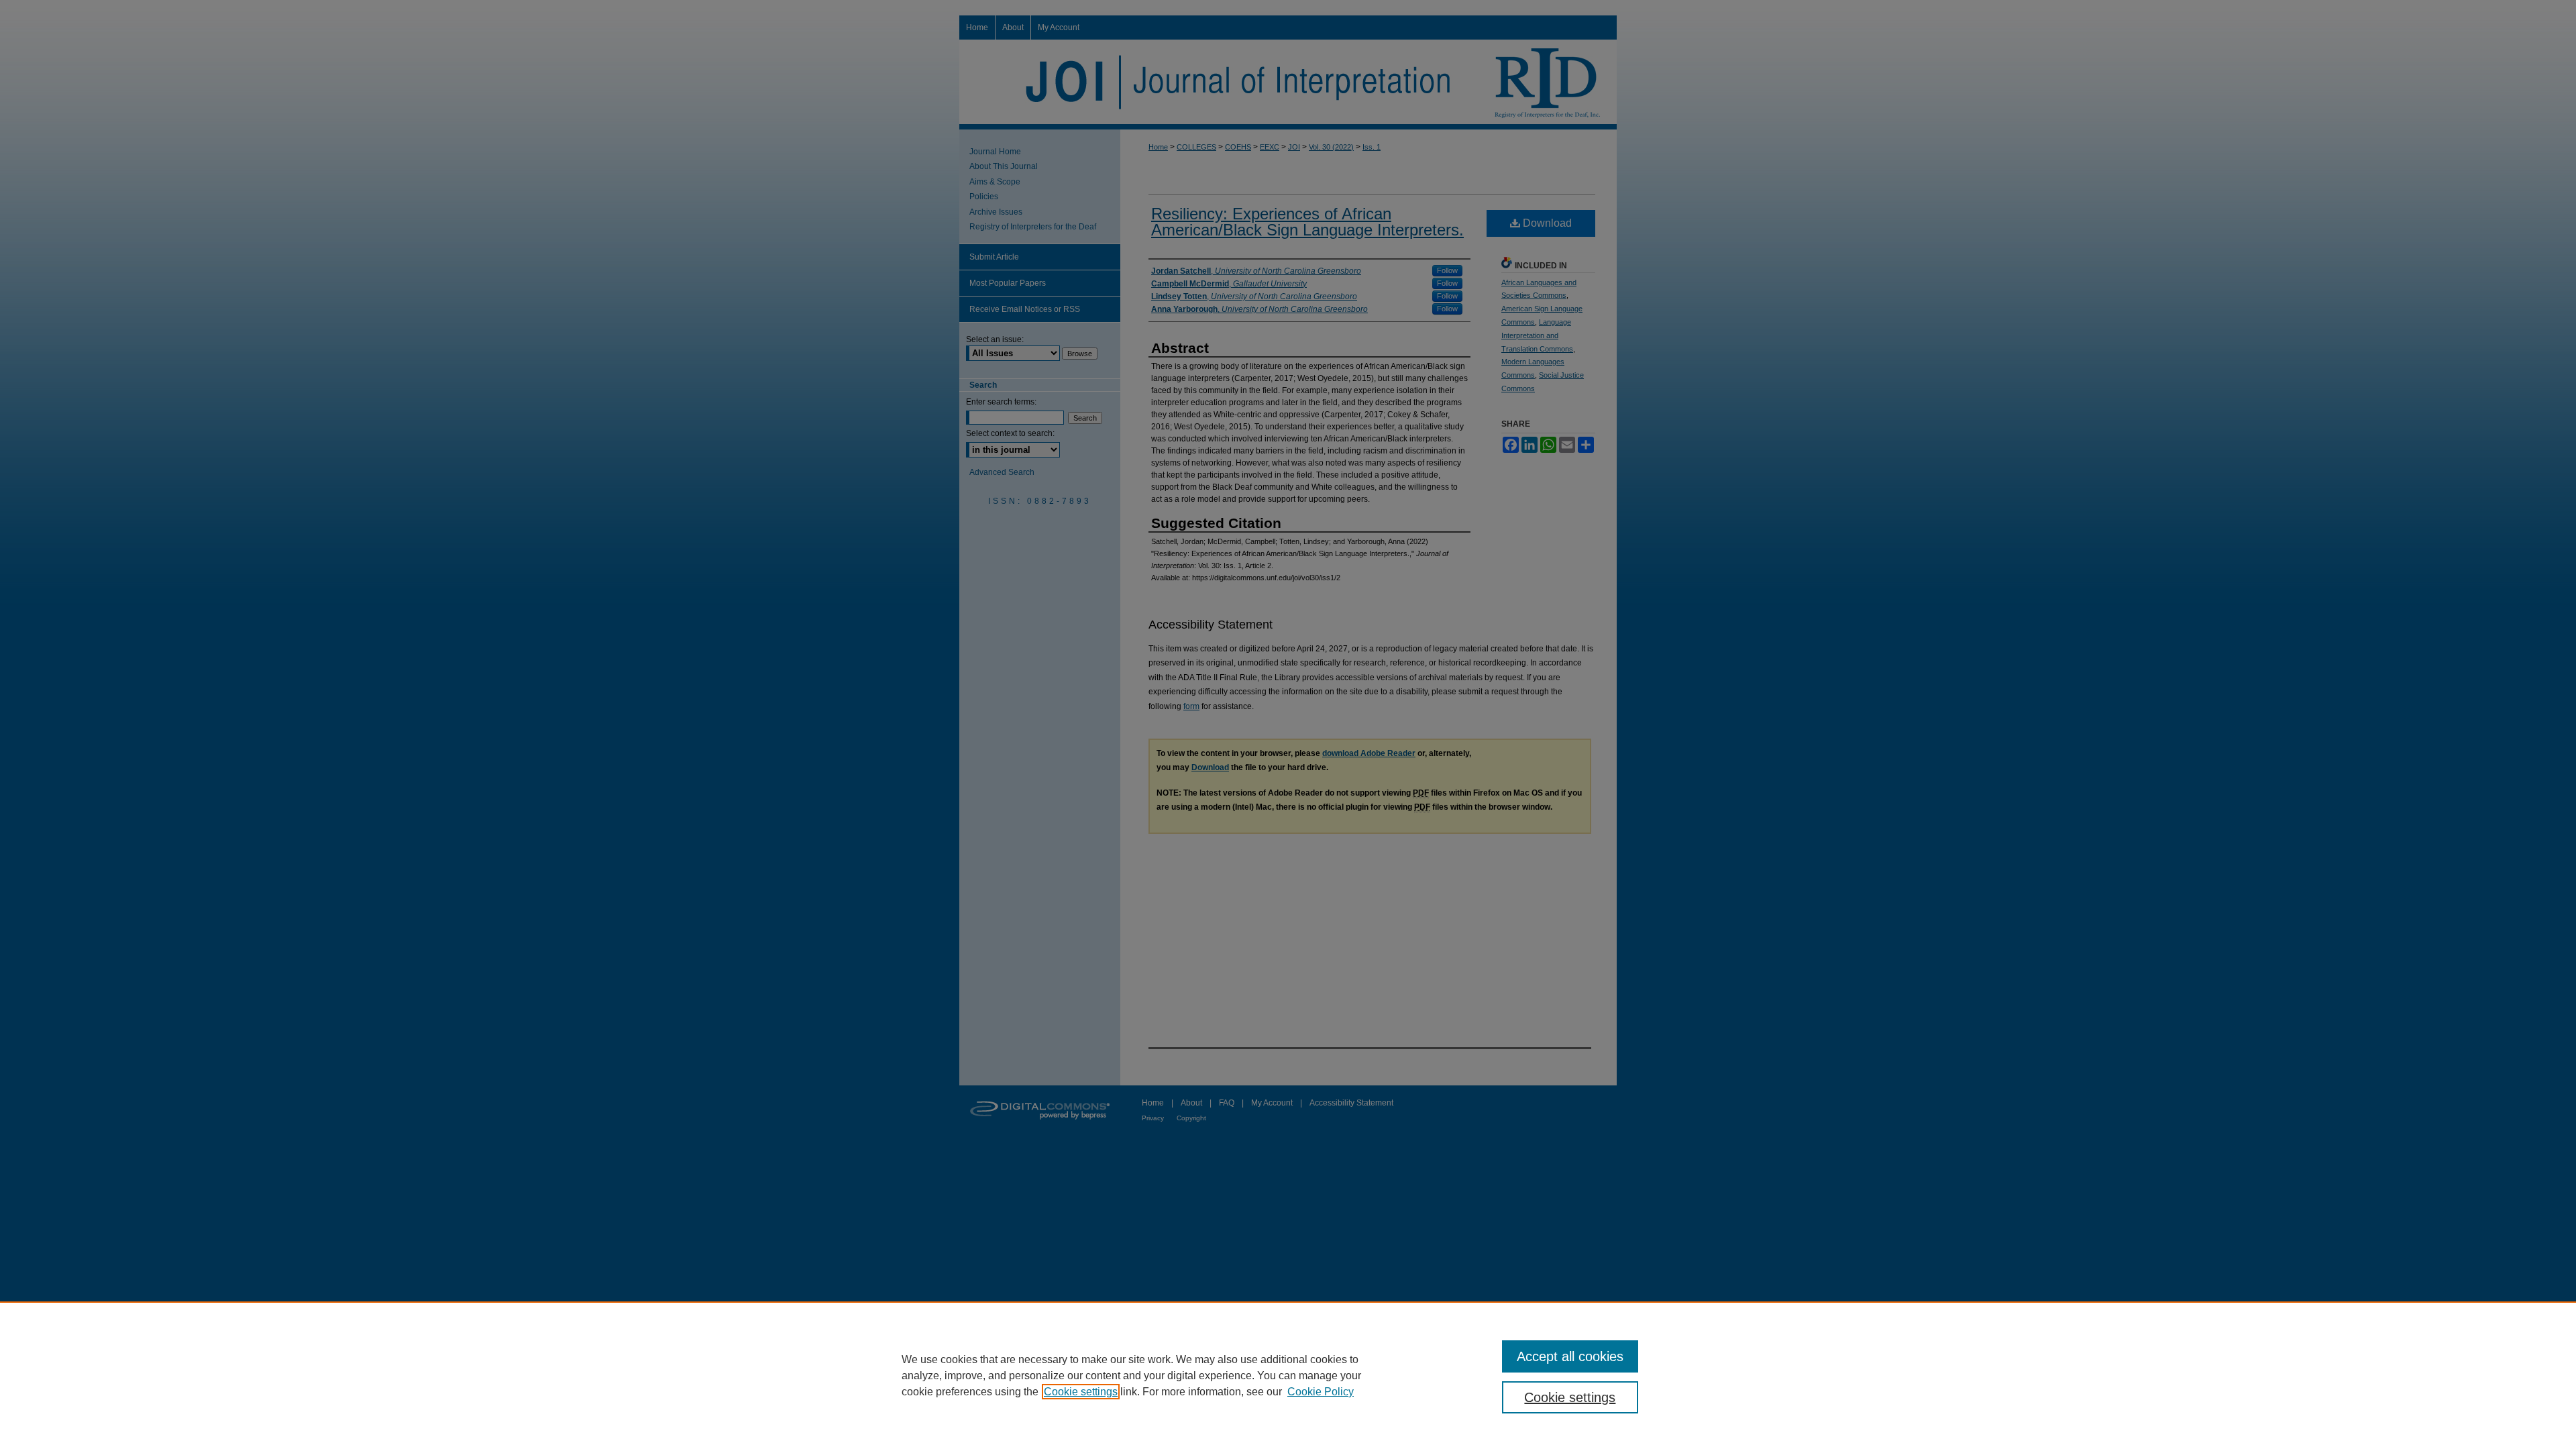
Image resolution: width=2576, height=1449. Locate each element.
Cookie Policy (1321, 1392)
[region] (1288, 1375)
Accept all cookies (1570, 1356)
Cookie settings (1081, 1392)
